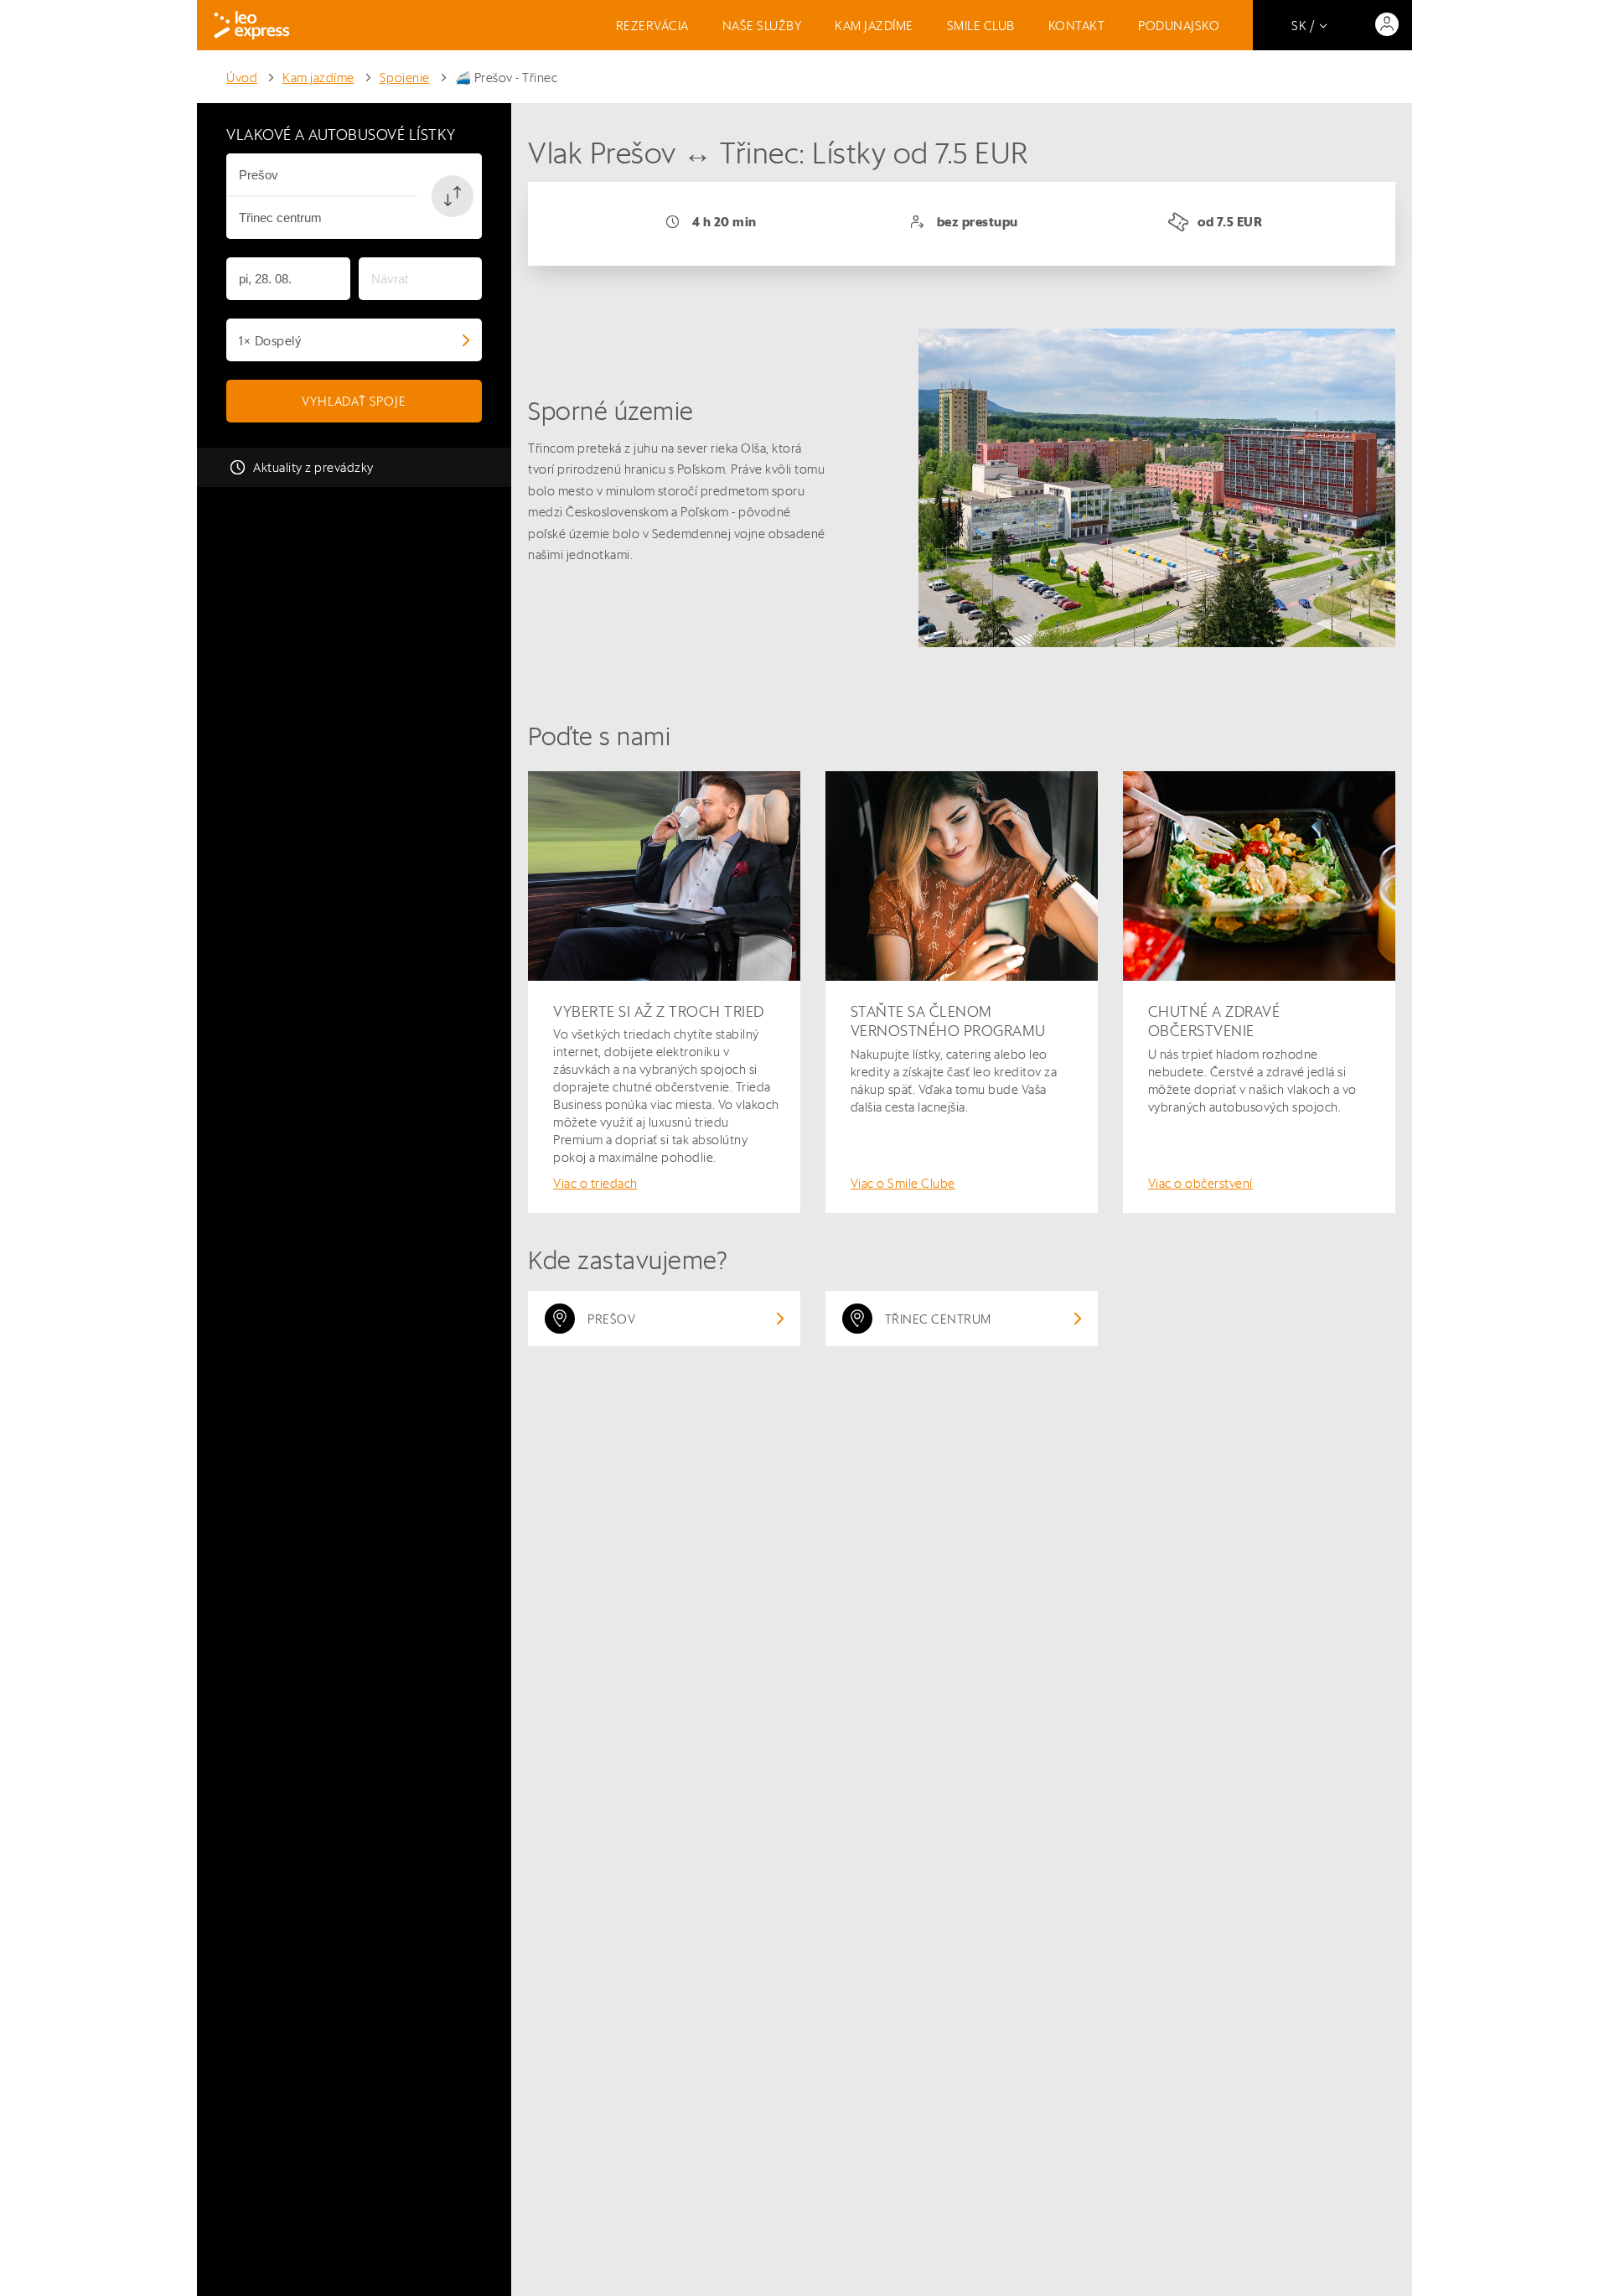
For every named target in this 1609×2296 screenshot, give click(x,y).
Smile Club (981, 26)
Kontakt (1077, 26)
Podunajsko (1179, 26)
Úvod (242, 78)
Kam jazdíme (874, 26)
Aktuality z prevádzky (313, 467)
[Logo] (252, 25)
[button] (453, 196)
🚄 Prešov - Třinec (507, 78)
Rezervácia (652, 26)
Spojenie (405, 78)
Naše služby (762, 26)
